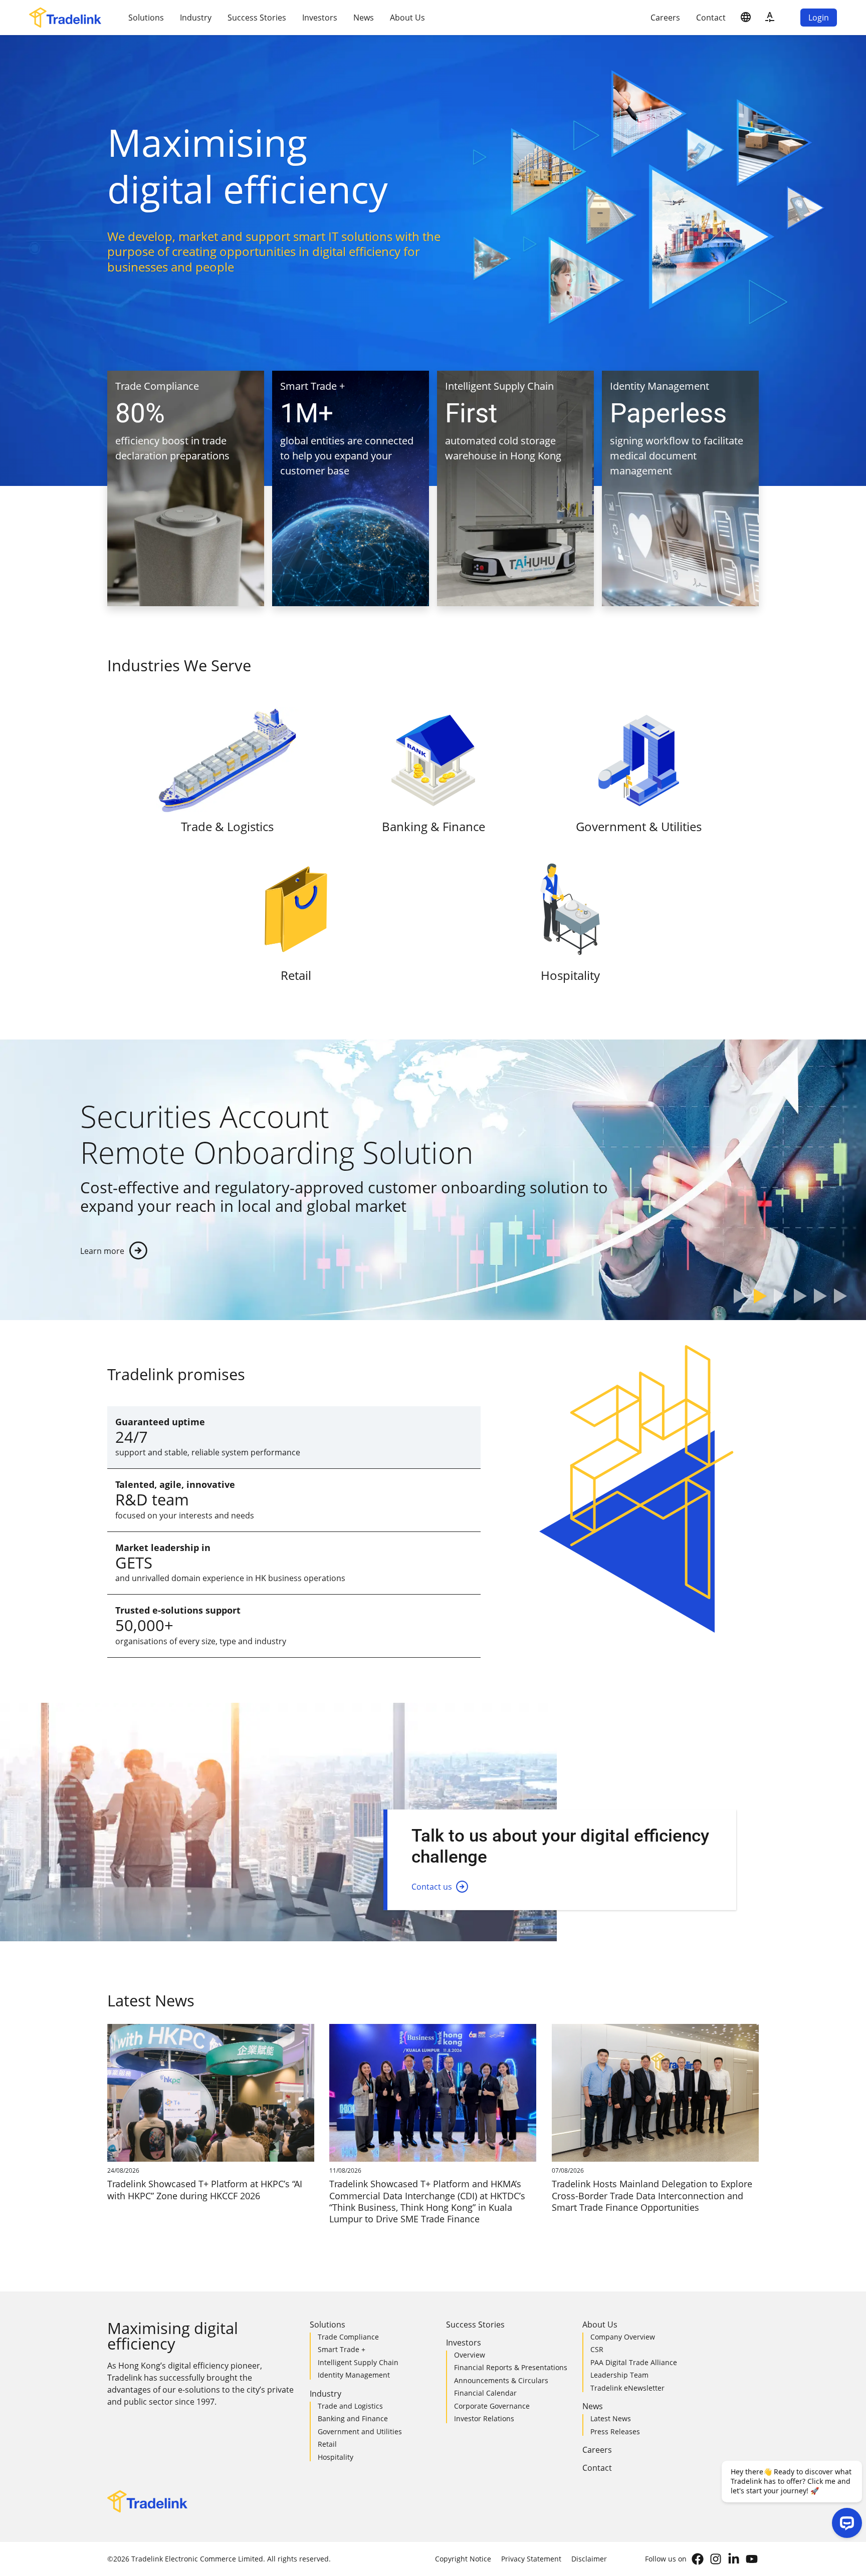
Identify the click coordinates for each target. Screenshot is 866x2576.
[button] (746, 18)
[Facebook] (698, 2559)
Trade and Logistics (350, 2406)
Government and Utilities (360, 2431)
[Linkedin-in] (734, 2559)
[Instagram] (716, 2559)
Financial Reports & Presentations (511, 2367)
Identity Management (354, 2375)
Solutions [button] (146, 18)
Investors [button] (320, 18)
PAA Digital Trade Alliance (634, 2362)
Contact (711, 18)
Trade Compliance (348, 2337)
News (364, 18)
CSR (597, 2349)
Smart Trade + (342, 2349)
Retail (327, 2444)
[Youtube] (752, 2559)
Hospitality (336, 2457)
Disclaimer (589, 2559)
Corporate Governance (492, 2406)
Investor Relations (484, 2418)
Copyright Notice (463, 2559)
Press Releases (615, 2431)
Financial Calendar (485, 2393)
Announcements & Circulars (501, 2380)
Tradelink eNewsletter (627, 2388)
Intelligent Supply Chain (358, 2362)
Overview (470, 2355)
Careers (665, 18)
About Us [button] (407, 18)
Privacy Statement (531, 2559)
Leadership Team (619, 2375)
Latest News (611, 2418)
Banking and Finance (353, 2418)
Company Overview (623, 2337)
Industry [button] (196, 18)
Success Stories (257, 18)
